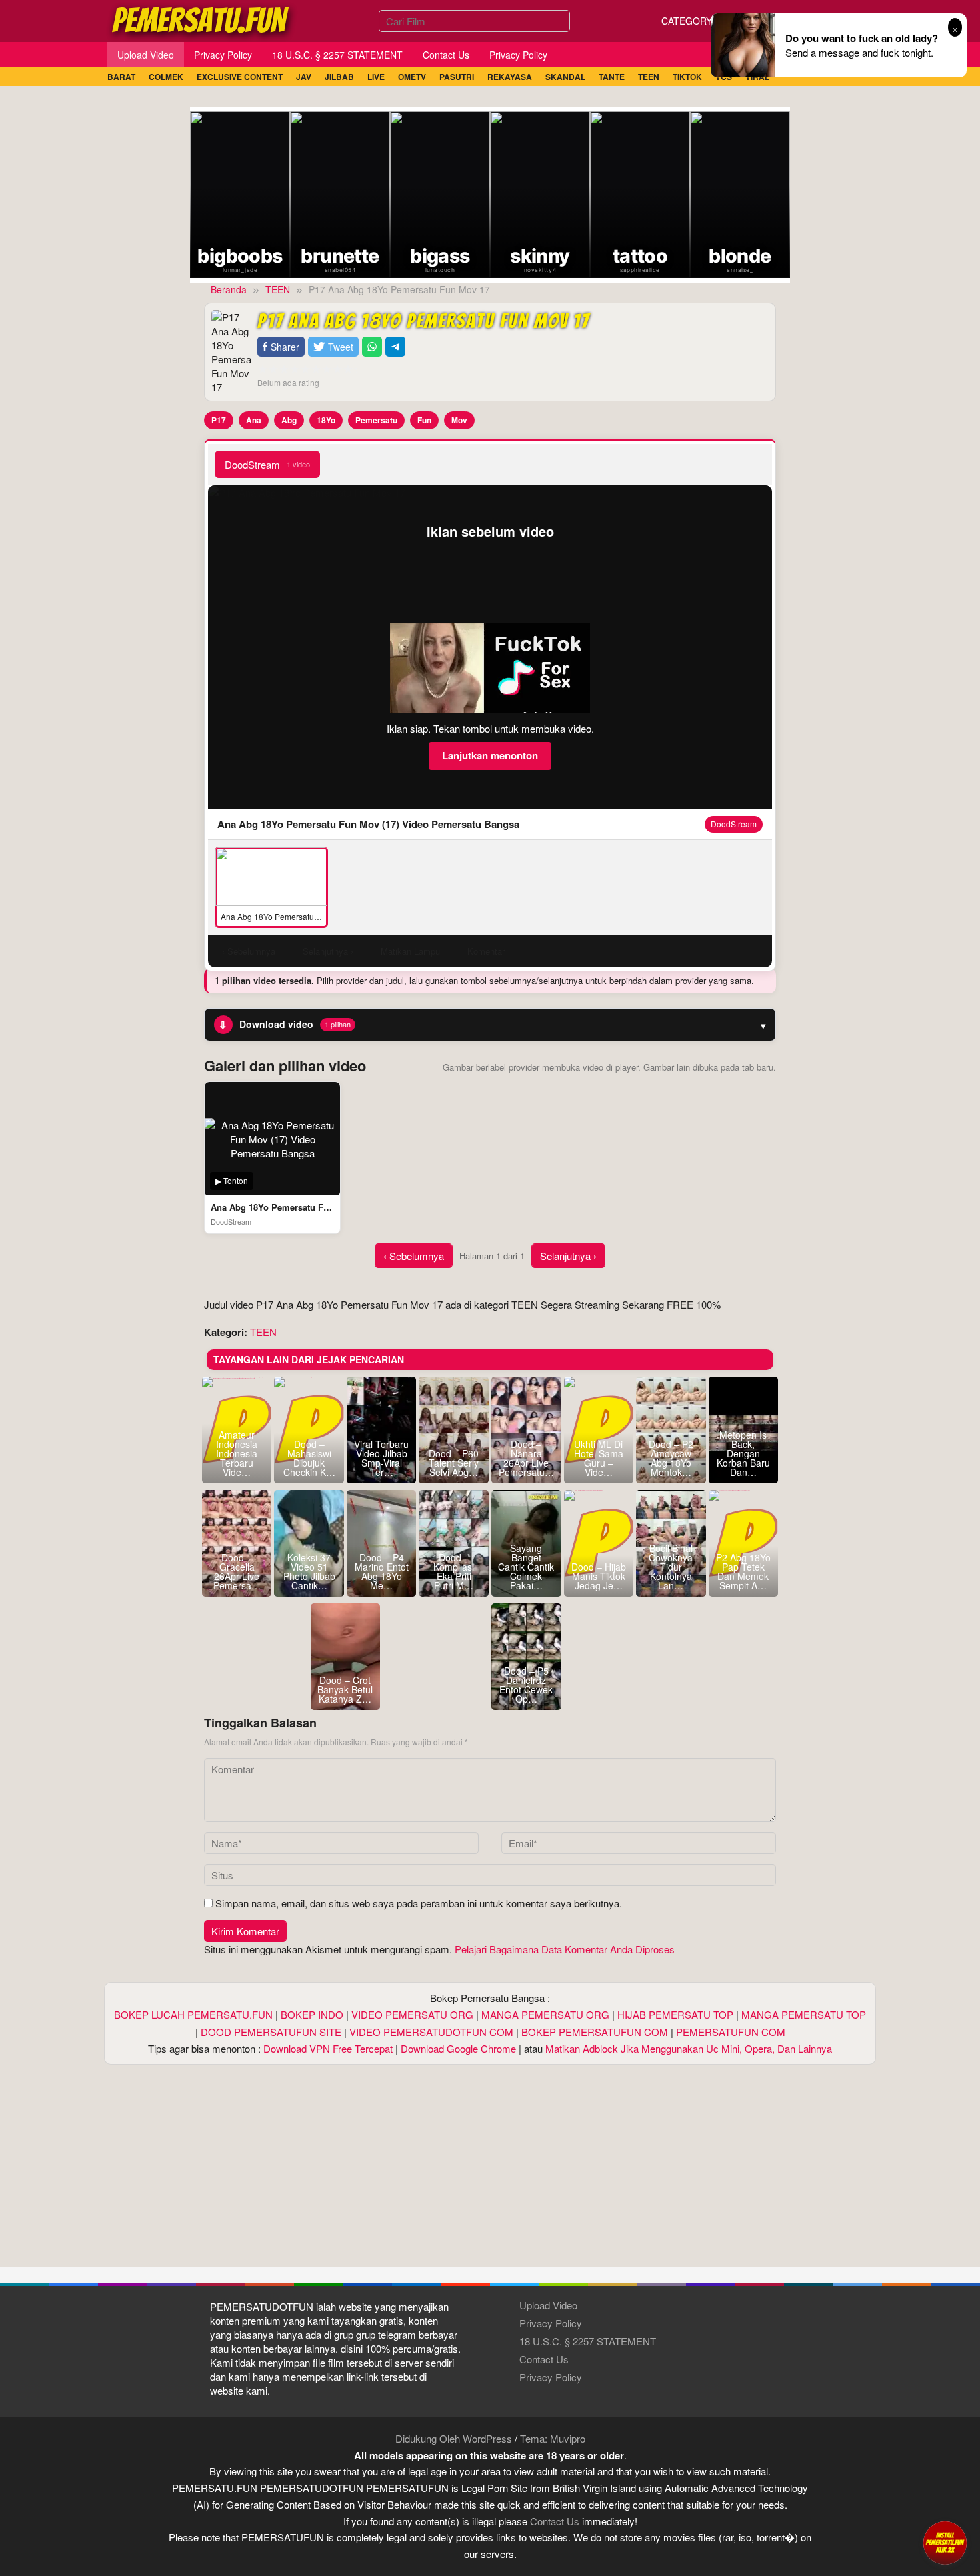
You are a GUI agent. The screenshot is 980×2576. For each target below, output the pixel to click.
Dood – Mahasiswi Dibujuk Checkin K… (309, 1458)
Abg (289, 420)
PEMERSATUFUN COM (731, 2032)
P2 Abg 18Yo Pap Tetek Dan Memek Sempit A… (743, 1571)
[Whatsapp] (372, 347)
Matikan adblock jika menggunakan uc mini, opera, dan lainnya (689, 2048)
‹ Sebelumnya (414, 1256)
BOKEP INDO (312, 2014)
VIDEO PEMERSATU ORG (412, 2014)
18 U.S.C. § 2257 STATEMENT (588, 2341)
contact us (555, 2521)
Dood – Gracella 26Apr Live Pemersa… (237, 1571)
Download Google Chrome (458, 2048)
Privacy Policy (551, 2323)
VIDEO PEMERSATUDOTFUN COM (431, 2032)
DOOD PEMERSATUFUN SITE (271, 2032)
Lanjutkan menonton (490, 755)
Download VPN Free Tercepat (328, 2048)
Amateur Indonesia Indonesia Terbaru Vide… (237, 1453)
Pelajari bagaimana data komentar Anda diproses (565, 1949)
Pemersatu (376, 420)
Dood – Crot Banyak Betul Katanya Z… (345, 1689)
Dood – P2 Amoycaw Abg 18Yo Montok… (671, 1458)
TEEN (263, 1332)
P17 (219, 420)
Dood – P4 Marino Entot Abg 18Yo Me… (382, 1571)
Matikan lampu (410, 951)
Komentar (486, 951)
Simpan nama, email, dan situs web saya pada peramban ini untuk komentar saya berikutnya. (419, 1903)
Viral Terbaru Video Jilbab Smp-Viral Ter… (381, 1458)
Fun (424, 420)
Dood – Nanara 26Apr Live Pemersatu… (526, 1458)
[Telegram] (395, 347)
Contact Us (544, 2359)
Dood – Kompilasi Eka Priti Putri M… (454, 1571)
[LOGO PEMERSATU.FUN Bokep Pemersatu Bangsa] (201, 19)
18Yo (326, 420)
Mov (459, 420)
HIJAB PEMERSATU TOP (675, 2014)
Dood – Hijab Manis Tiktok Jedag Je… (599, 1576)
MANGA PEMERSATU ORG (545, 2014)
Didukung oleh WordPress (454, 2438)
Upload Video (548, 2305)
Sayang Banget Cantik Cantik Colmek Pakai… (526, 1567)
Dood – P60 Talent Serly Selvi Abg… (454, 1463)
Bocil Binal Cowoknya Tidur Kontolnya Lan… (671, 1567)
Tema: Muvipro (553, 2438)
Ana (254, 420)
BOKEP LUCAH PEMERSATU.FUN (193, 2014)
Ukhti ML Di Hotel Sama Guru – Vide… (599, 1458)
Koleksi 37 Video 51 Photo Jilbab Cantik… (309, 1571)
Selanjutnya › (568, 1256)
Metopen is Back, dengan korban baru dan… (743, 1453)
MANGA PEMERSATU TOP (804, 2014)
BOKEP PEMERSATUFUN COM (595, 2032)
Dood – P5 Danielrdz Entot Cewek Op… (526, 1685)
